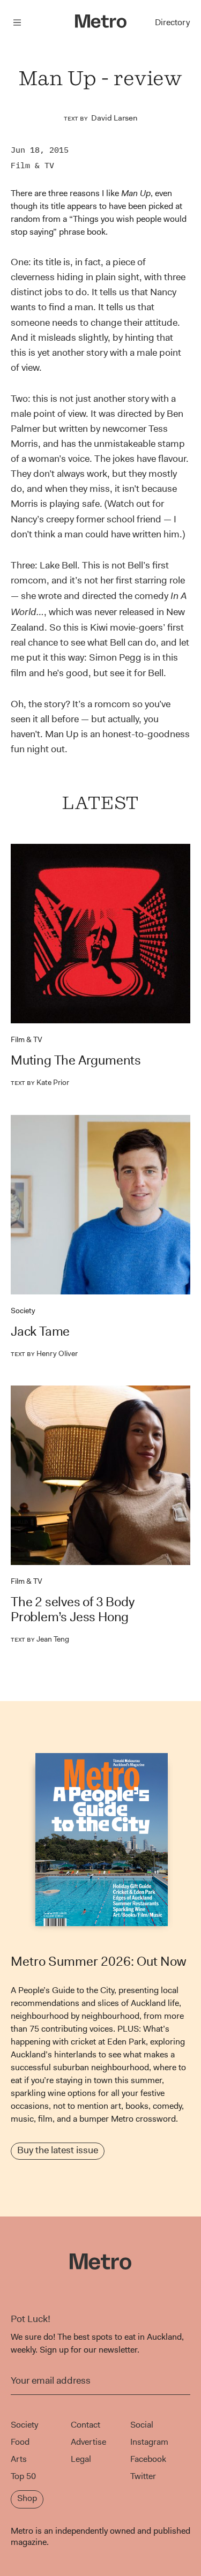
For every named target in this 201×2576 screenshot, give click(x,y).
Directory (172, 22)
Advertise (88, 2442)
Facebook (148, 2459)
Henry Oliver (44, 1353)
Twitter (143, 2476)
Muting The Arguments (76, 1060)
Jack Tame (40, 1331)
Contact (85, 2425)
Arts (19, 2459)
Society (23, 1311)
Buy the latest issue (58, 2150)
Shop (27, 2498)
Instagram (149, 2442)
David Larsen (114, 118)
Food (20, 2442)
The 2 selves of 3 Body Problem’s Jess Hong (73, 1609)
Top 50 (23, 2476)
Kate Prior (40, 1082)
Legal (81, 2459)
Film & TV (32, 165)
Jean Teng (40, 1639)
